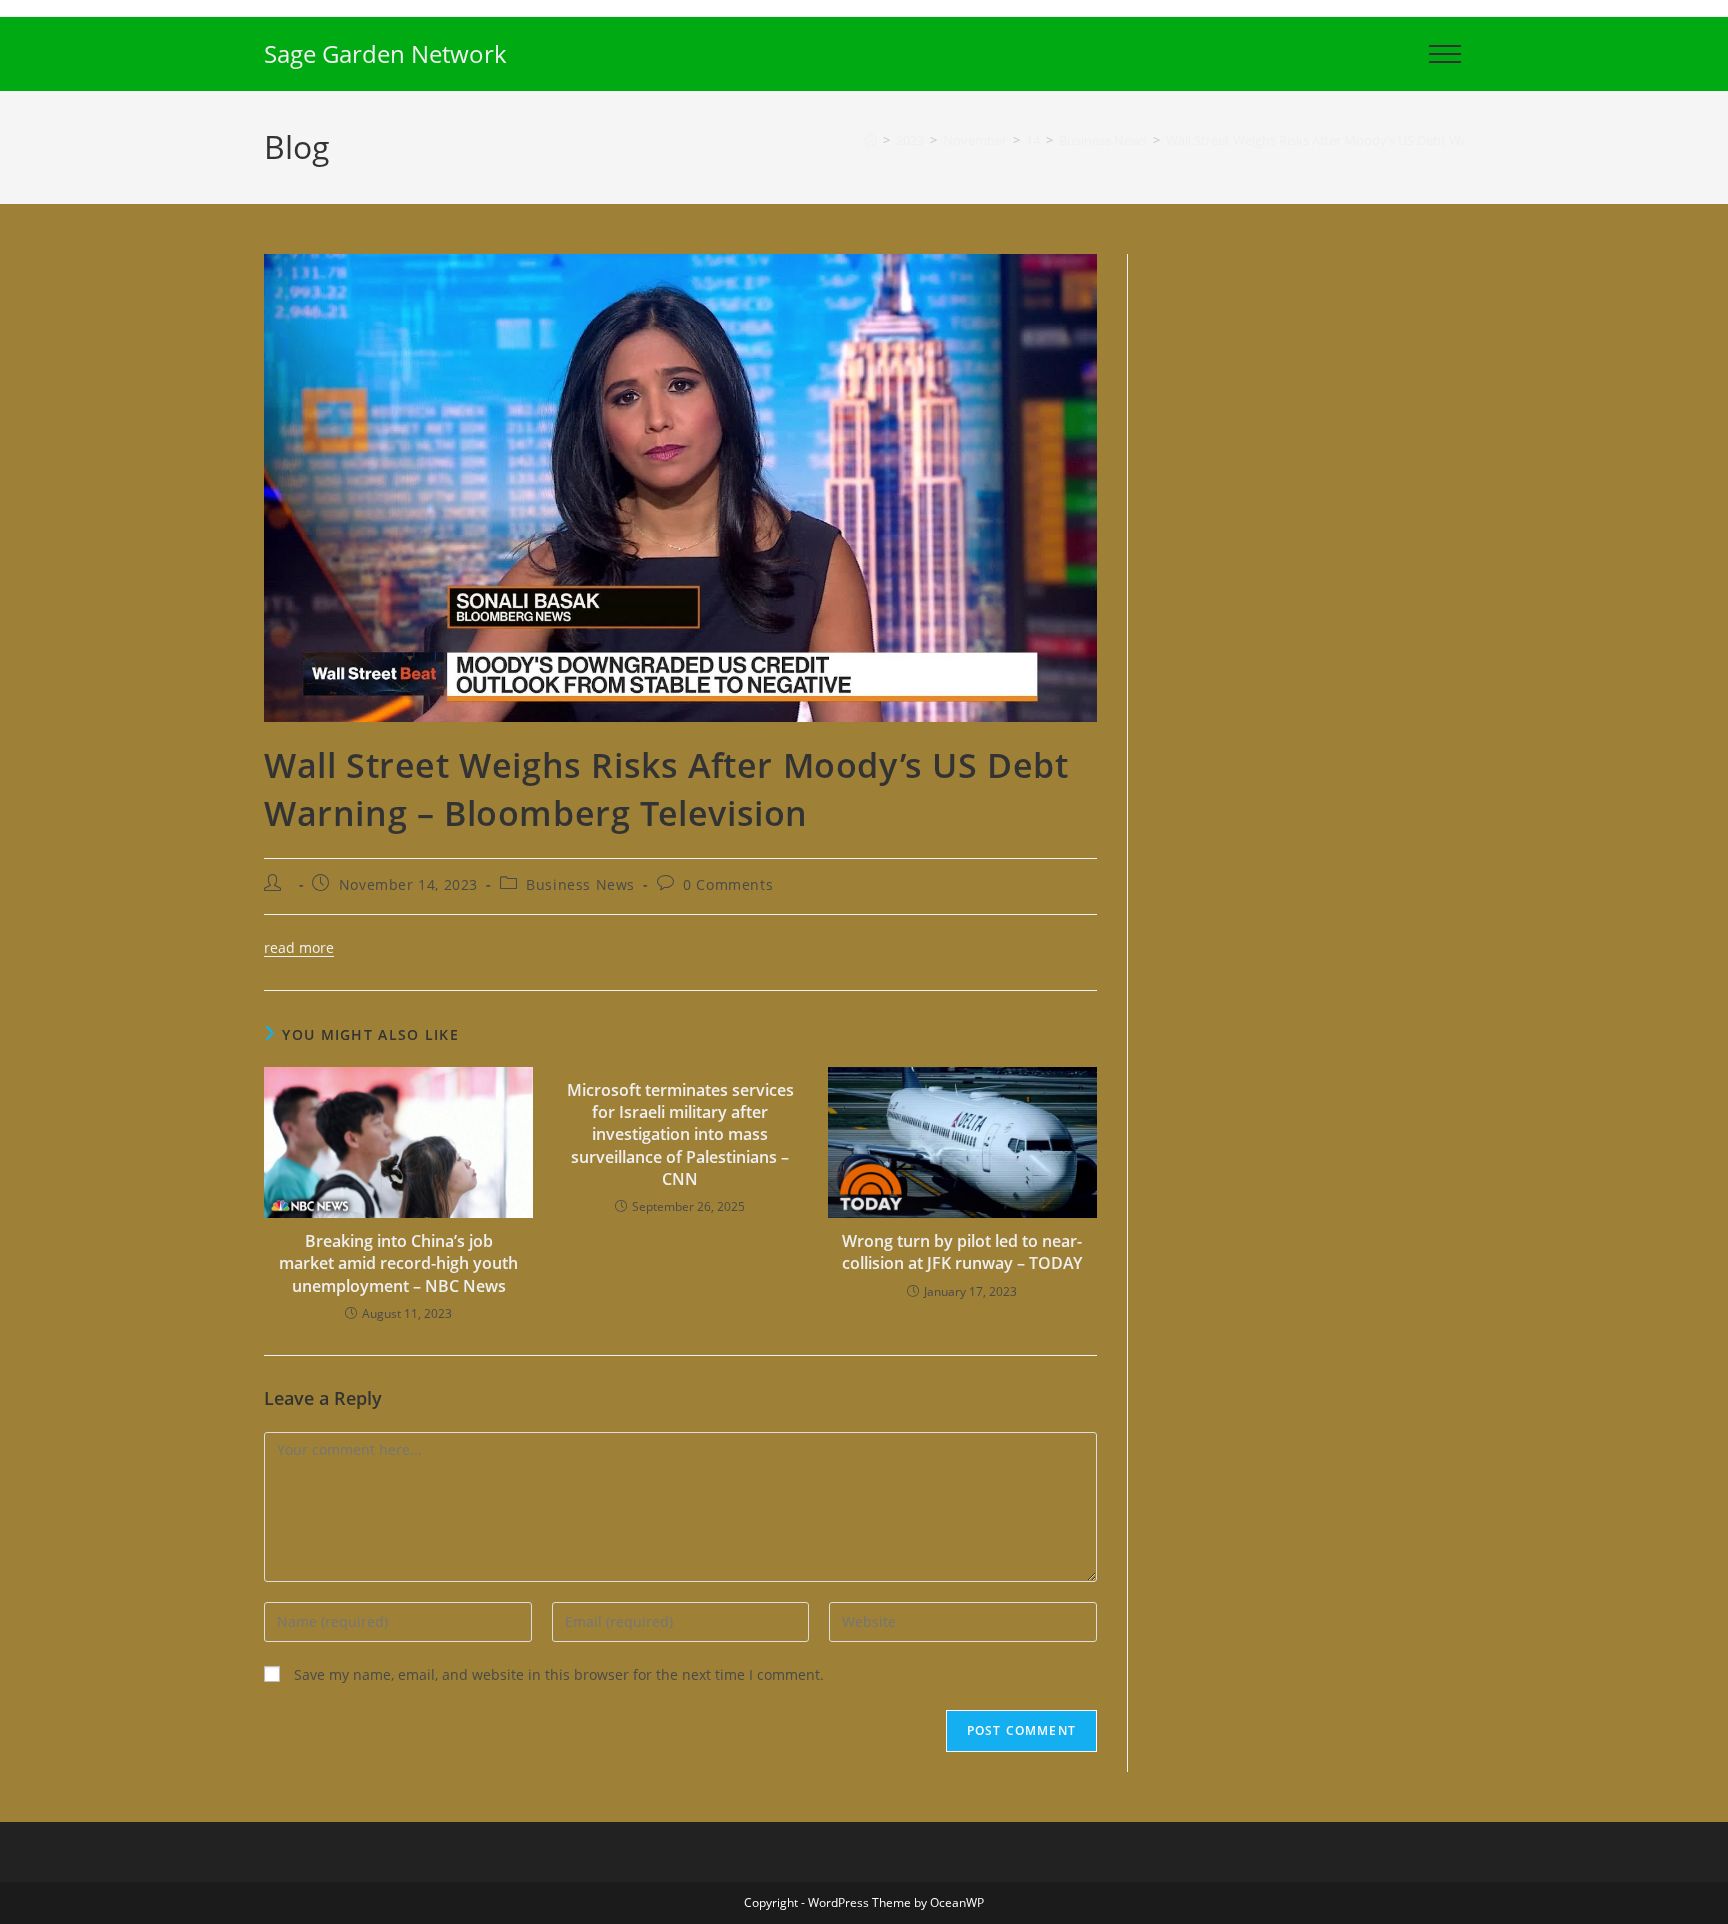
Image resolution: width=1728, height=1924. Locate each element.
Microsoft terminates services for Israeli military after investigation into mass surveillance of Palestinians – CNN (680, 1135)
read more (299, 947)
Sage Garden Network (385, 53)
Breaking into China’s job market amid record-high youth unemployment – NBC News (398, 1263)
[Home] (870, 140)
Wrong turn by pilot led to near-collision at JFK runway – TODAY (962, 1252)
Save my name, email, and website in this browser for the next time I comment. (559, 1674)
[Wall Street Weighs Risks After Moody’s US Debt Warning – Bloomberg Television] (680, 486)
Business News (580, 884)
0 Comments (728, 884)
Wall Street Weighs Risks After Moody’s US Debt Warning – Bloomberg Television (1403, 140)
